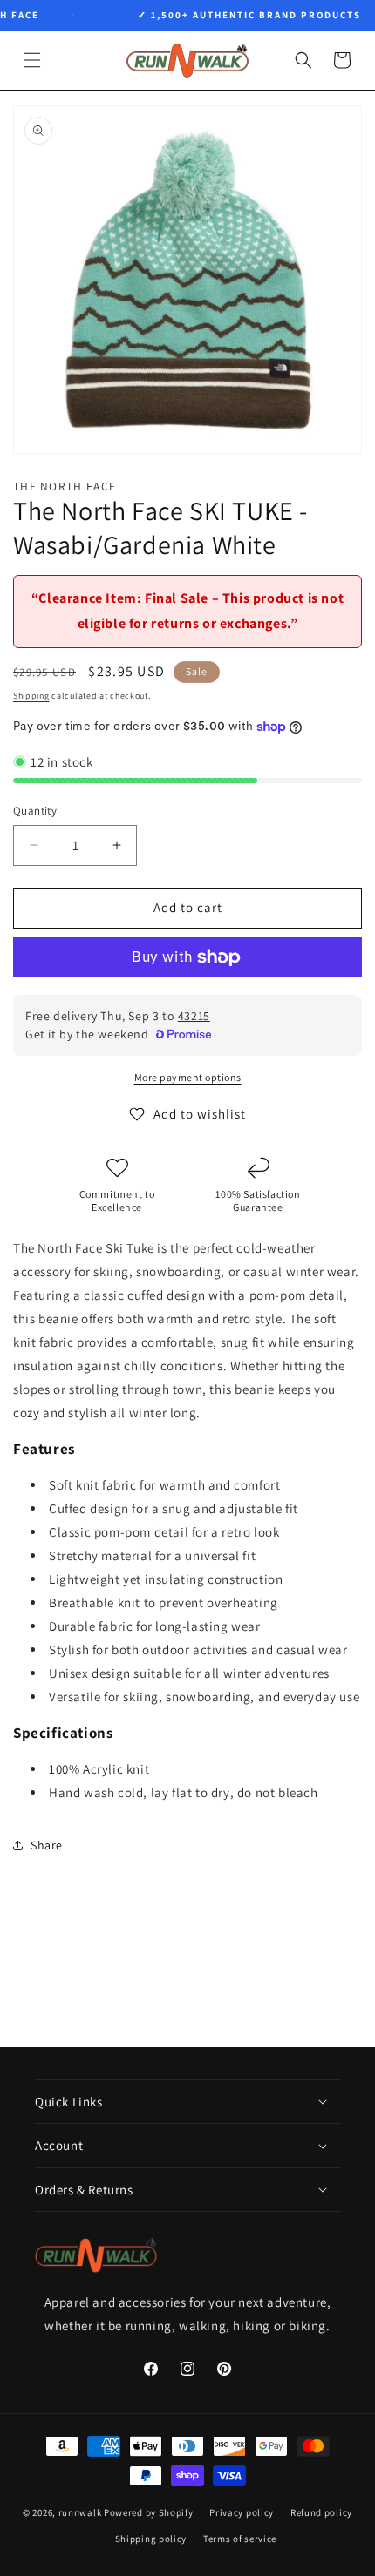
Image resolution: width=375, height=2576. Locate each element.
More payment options (188, 1077)
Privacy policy (242, 2512)
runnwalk (80, 2512)
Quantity (35, 811)
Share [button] (47, 1845)
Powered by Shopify (149, 2512)
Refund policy (321, 2512)
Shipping (31, 696)
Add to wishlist (200, 1114)
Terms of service (240, 2539)
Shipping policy (151, 2539)
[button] (32, 60)
